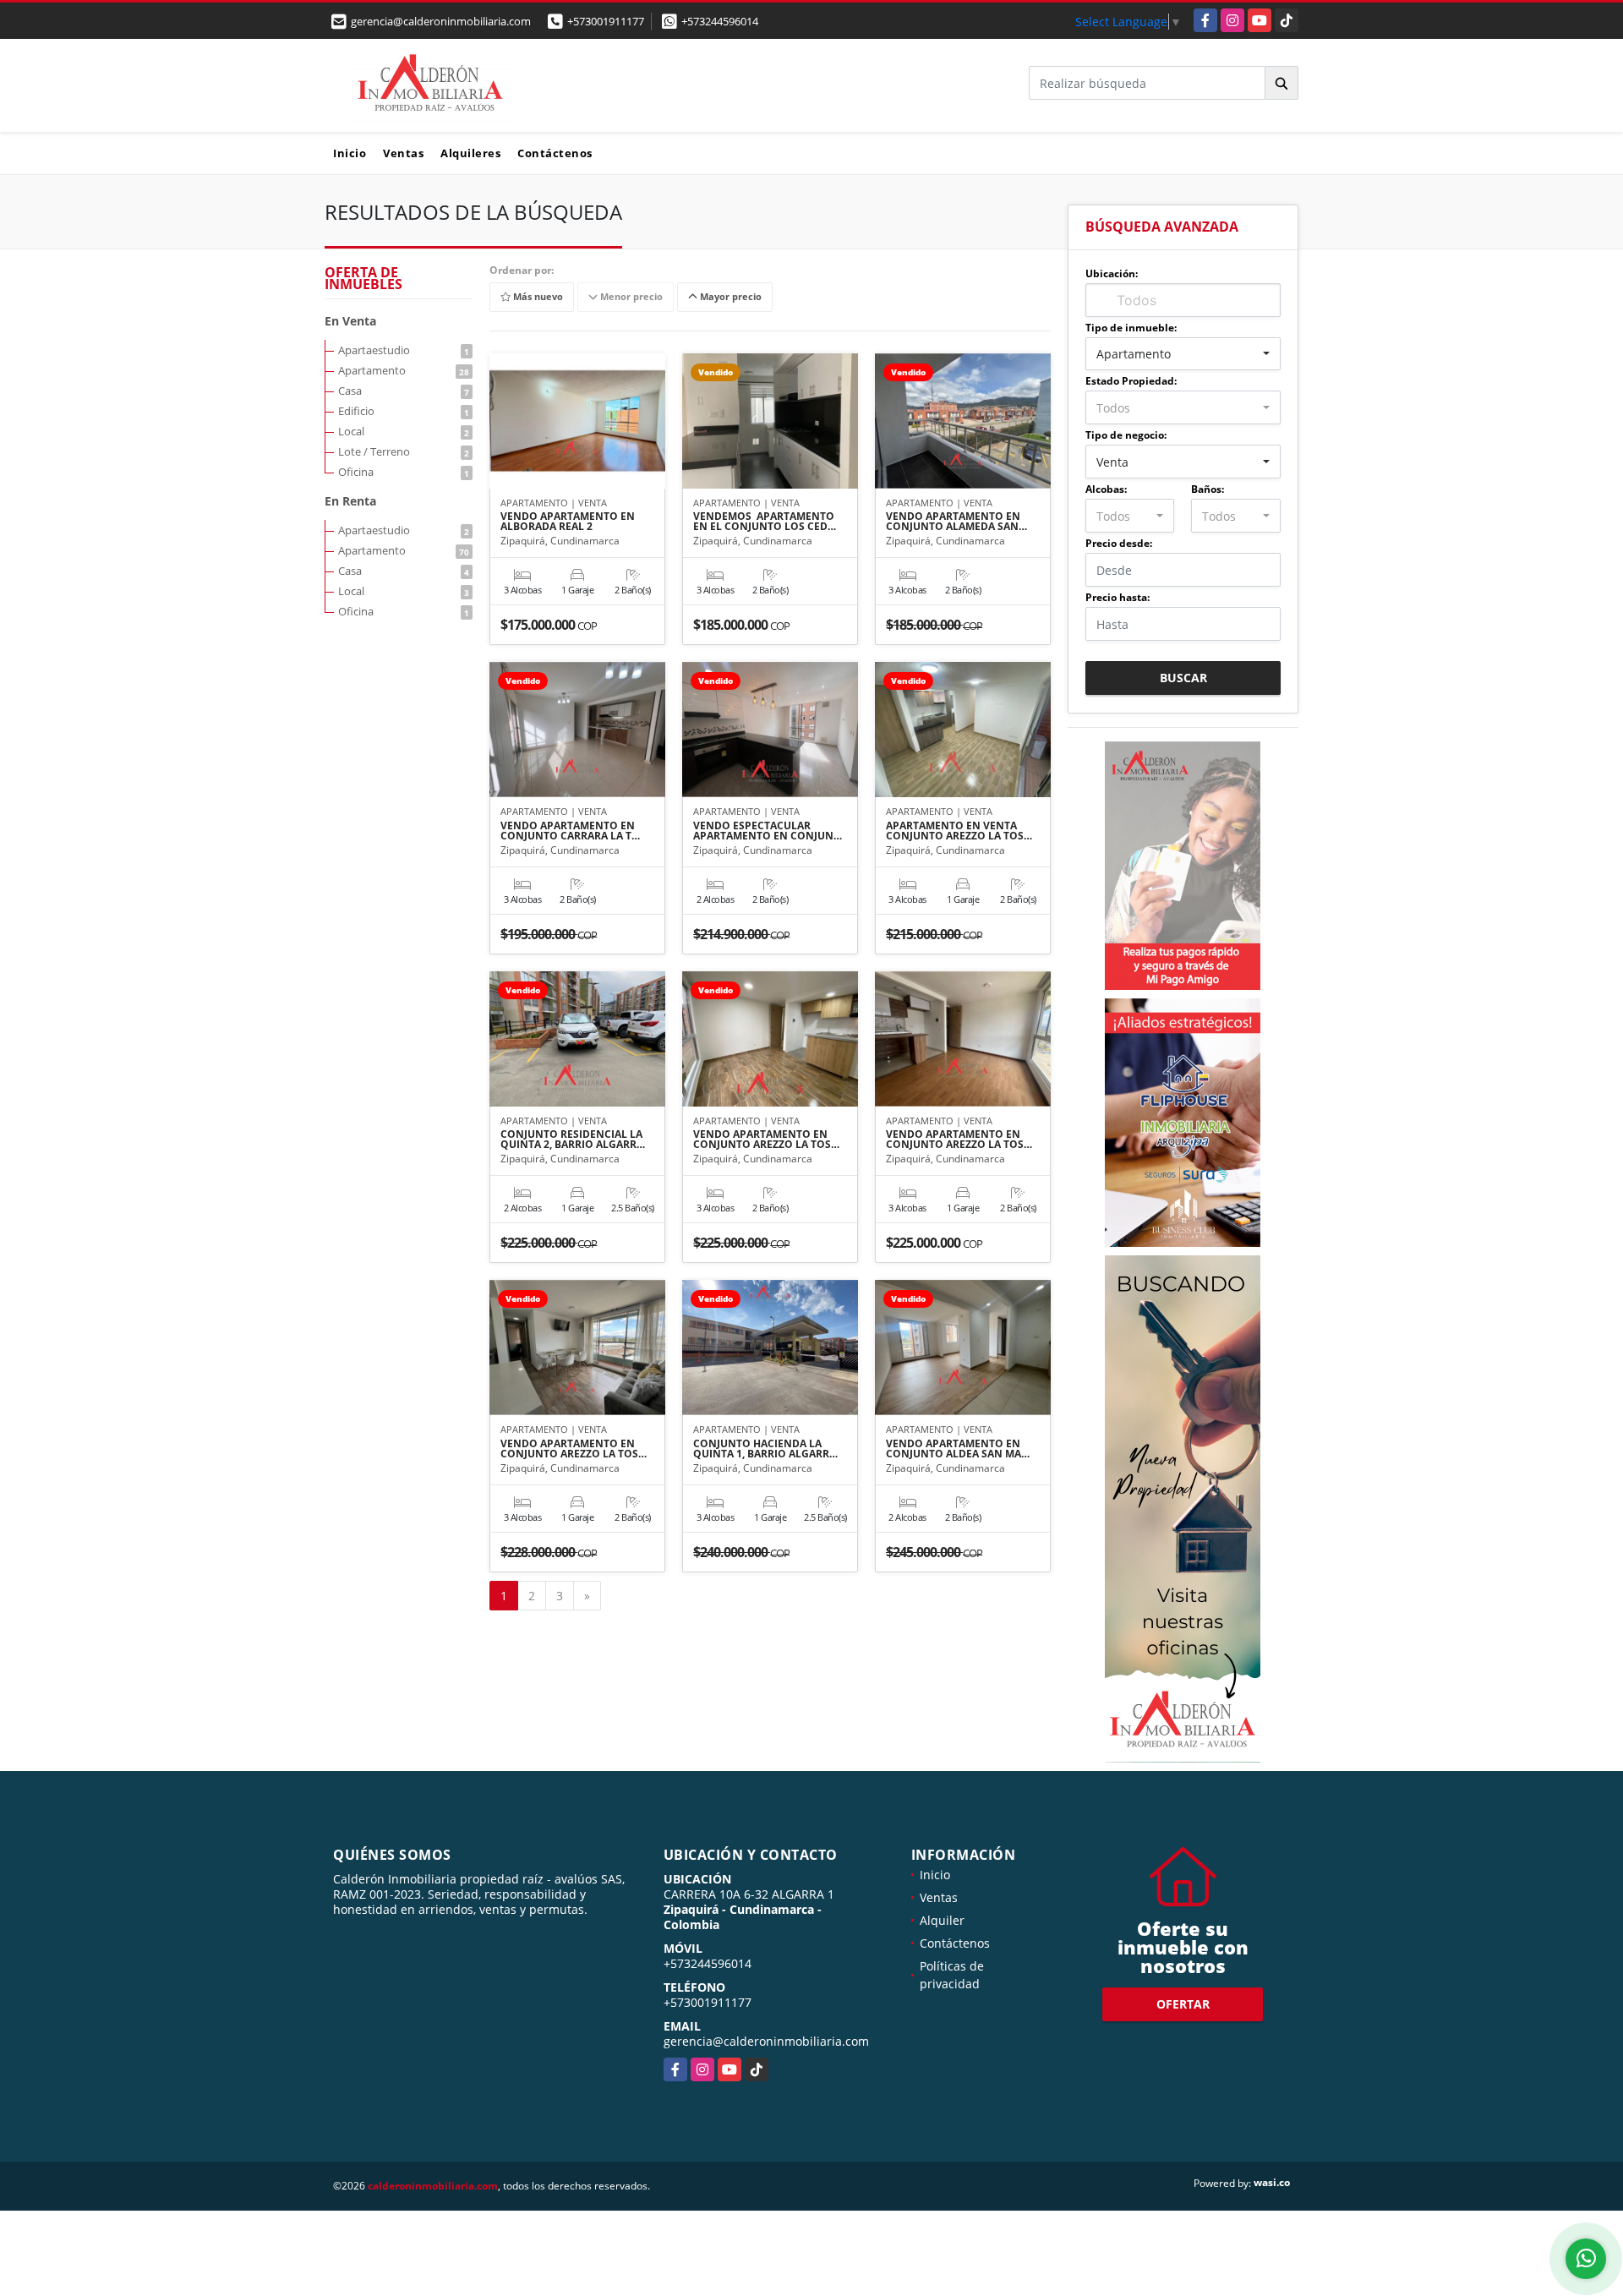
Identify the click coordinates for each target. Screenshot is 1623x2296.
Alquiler (942, 1920)
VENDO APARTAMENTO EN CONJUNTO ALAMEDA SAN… (956, 522)
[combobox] (1183, 354)
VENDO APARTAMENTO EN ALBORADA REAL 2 (568, 522)
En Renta (350, 501)
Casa (404, 391)
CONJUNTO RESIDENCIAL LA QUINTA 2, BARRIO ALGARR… (573, 1140)
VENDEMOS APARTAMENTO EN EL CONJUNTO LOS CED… (765, 522)
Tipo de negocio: (1126, 435)
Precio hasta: (1118, 597)
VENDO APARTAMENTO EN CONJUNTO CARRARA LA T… (570, 831)
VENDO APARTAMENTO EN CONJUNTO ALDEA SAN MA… (958, 1449)
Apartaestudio (404, 350)
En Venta (350, 321)
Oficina (404, 472)
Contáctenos (555, 153)
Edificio (404, 411)
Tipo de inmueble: (1131, 328)
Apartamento (404, 370)
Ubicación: (1112, 273)
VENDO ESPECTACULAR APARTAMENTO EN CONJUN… (768, 831)
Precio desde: (1119, 543)
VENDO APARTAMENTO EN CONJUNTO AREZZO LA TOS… (766, 1140)
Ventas (403, 153)
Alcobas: (1106, 489)
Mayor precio (730, 297)
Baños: (1208, 489)
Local (404, 431)
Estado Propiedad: (1131, 381)
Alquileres (470, 153)
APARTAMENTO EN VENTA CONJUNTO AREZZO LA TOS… (959, 831)
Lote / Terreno (404, 451)
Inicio (350, 153)
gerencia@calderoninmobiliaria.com (766, 2041)
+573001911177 (606, 21)
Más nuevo (537, 297)
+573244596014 (720, 21)
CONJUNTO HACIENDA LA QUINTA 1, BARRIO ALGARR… (765, 1449)
